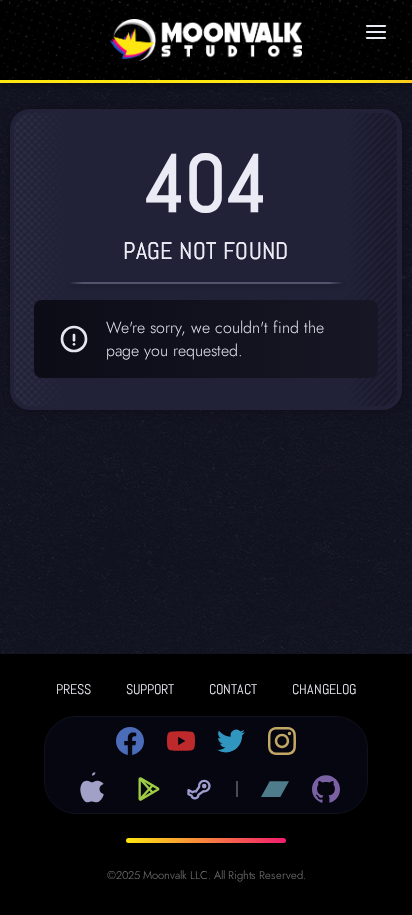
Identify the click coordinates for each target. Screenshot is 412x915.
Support (150, 689)
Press (73, 689)
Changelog (324, 689)
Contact (233, 689)
